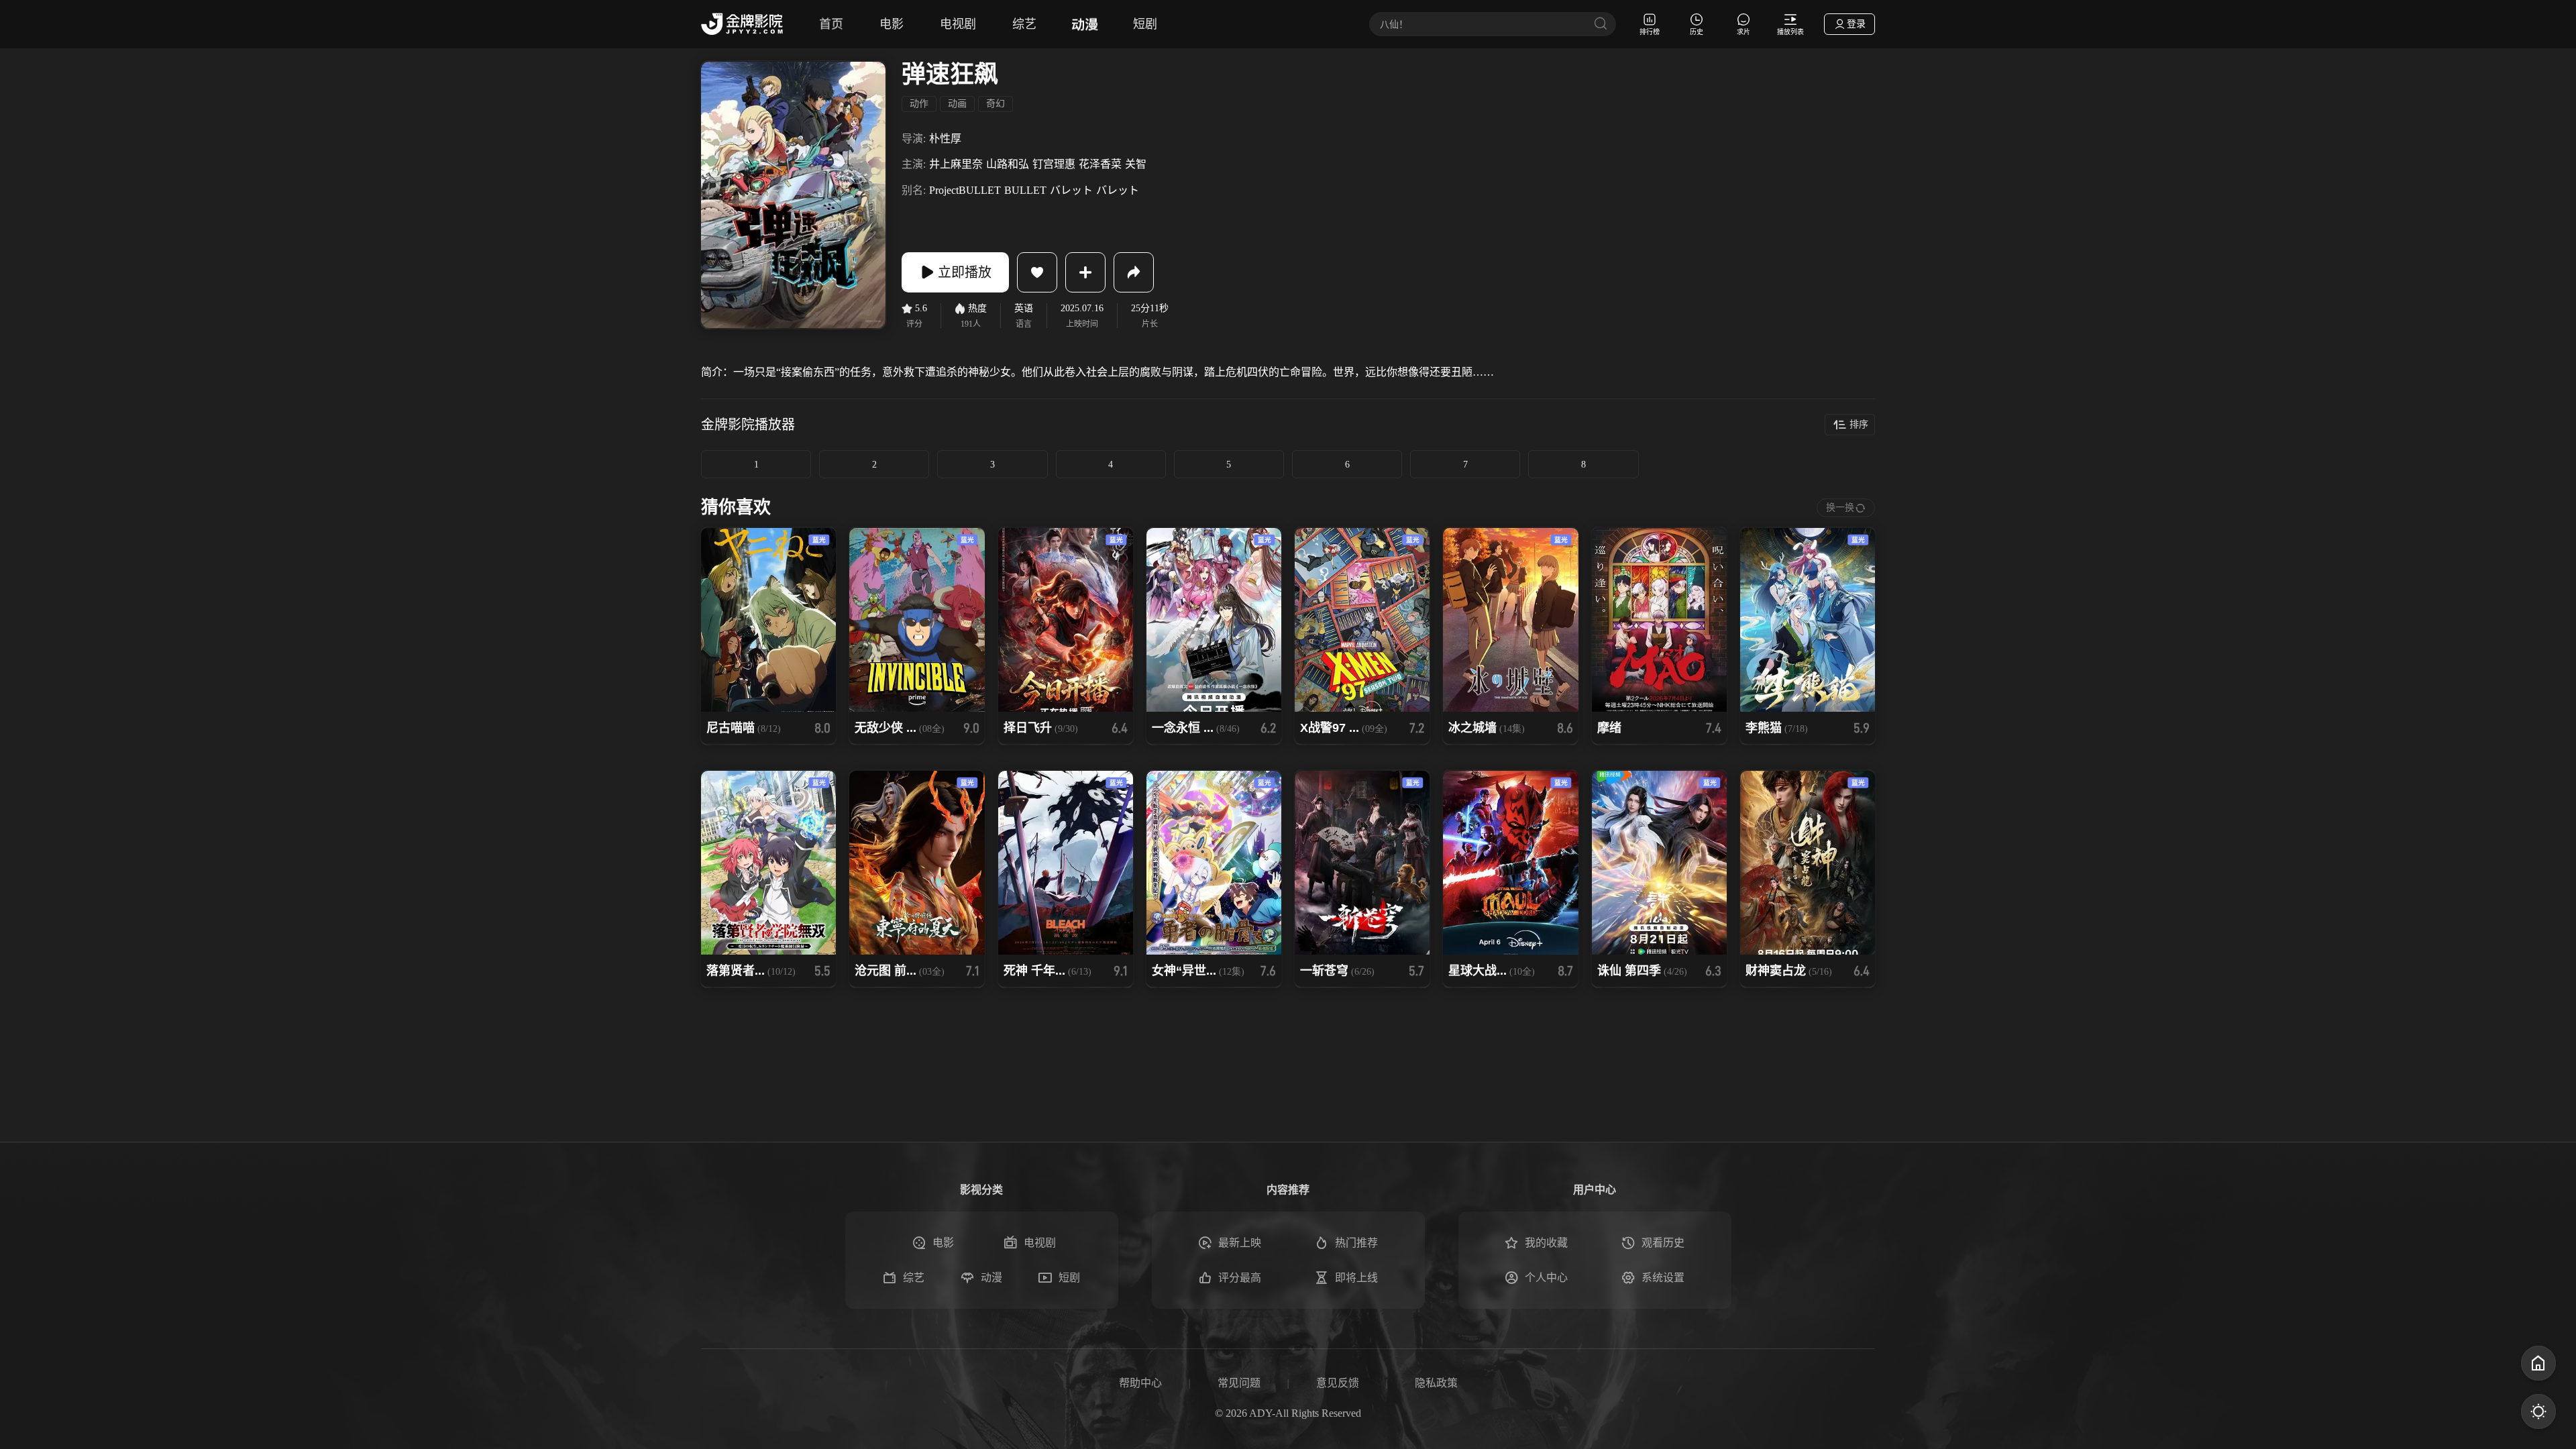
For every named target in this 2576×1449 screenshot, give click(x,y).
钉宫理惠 (1054, 164)
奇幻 (996, 104)
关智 (1136, 164)
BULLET (1025, 190)
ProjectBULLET (965, 190)
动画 (957, 104)
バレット (1071, 190)
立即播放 (965, 272)
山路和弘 (1008, 164)
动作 (919, 104)
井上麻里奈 (956, 164)
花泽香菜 (1100, 164)
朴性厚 (945, 139)
